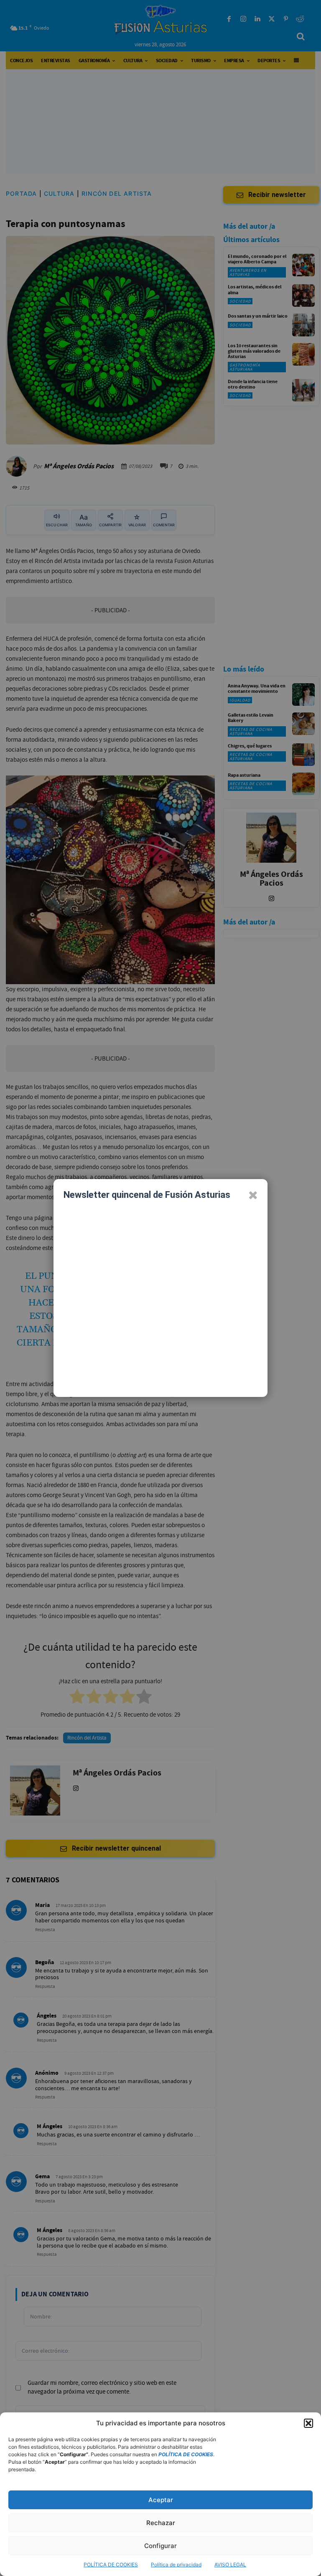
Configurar (160, 2546)
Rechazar (161, 2523)
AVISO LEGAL (230, 2565)
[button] (308, 2423)
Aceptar (161, 2500)
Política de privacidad (176, 2565)
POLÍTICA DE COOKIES (111, 2565)
